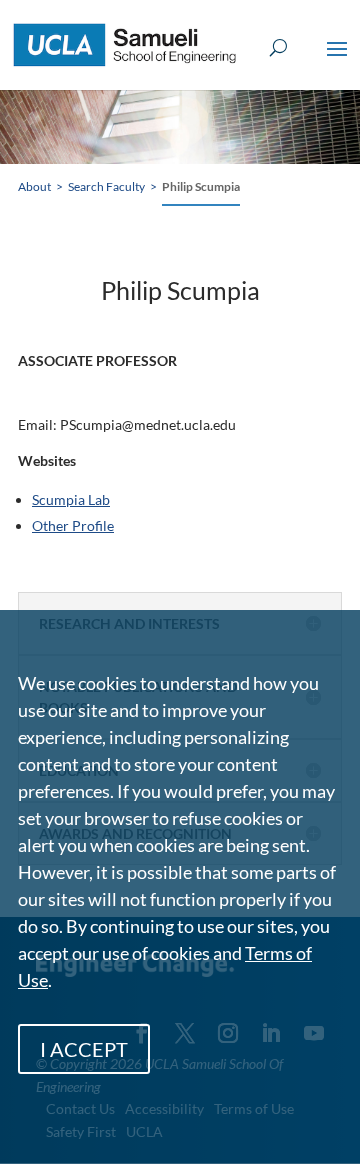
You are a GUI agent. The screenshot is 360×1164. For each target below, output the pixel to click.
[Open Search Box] (278, 48)
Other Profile (73, 525)
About (34, 186)
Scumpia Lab (71, 499)
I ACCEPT (84, 1049)
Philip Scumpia (201, 186)
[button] (337, 62)
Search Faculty (106, 186)
